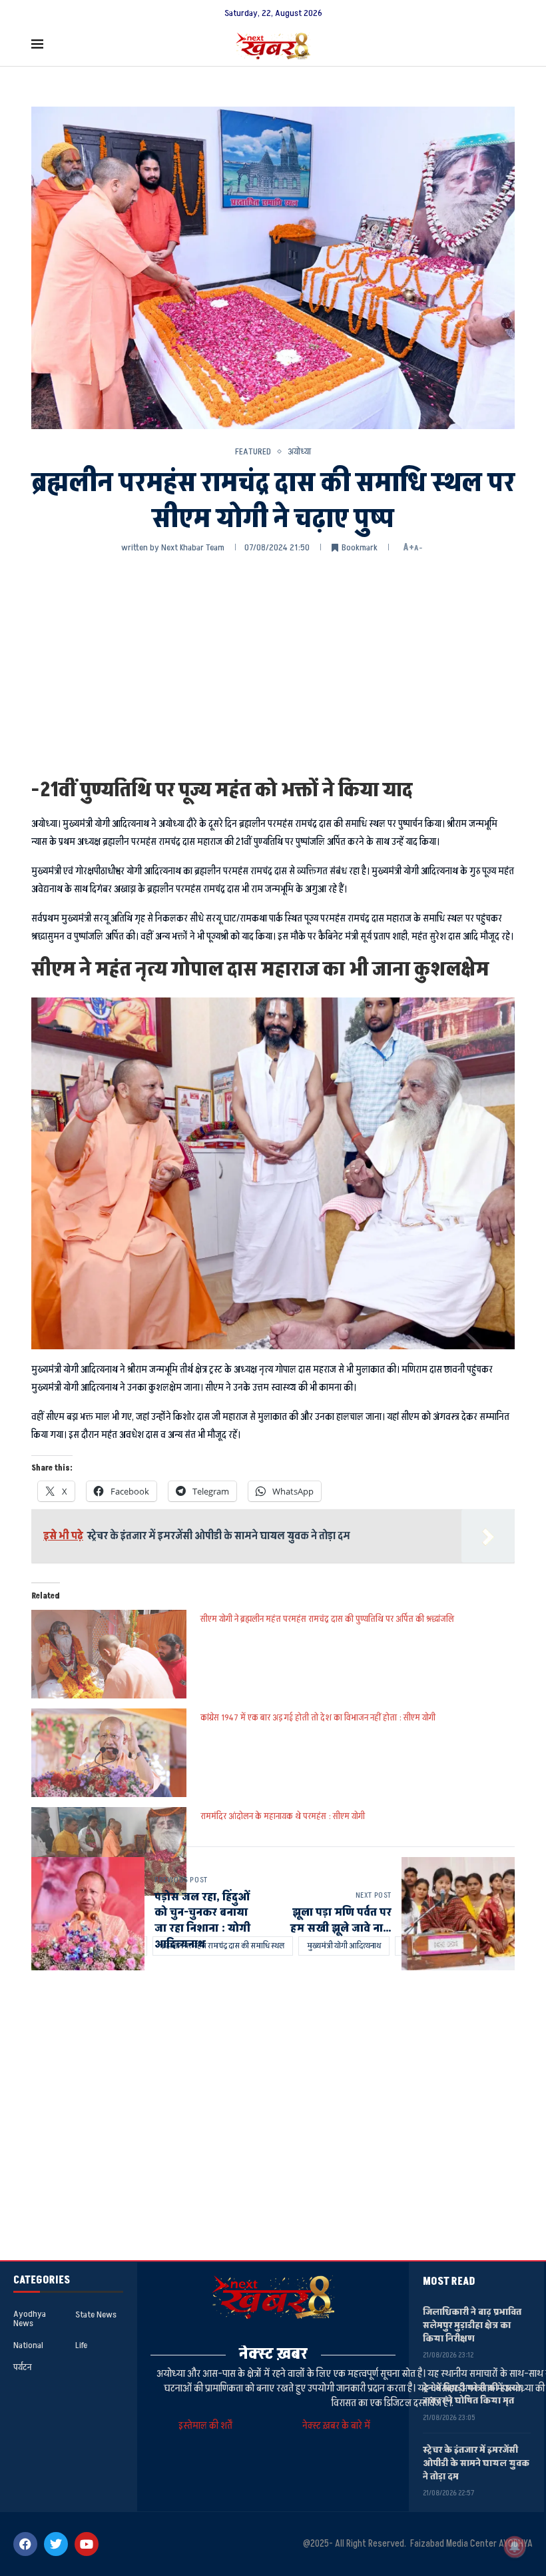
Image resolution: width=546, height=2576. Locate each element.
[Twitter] (56, 2544)
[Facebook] (25, 2544)
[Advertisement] (273, 664)
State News (96, 2315)
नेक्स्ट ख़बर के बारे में (336, 2426)
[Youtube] (87, 2544)
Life (81, 2345)
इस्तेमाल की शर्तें (207, 2426)
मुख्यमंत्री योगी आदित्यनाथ (344, 1946)
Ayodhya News (30, 2319)
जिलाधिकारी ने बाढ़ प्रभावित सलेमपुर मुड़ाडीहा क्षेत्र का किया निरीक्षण (472, 2325)
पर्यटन (22, 2367)
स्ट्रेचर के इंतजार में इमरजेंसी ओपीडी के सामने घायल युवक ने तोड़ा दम (476, 2463)
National (28, 2345)
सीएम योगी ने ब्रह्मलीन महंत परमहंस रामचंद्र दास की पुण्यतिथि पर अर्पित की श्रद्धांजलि (327, 1619)
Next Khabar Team (193, 547)
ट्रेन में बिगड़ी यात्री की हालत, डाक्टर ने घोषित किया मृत (473, 2394)
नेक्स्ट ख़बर (273, 2354)
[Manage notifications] (515, 2547)
